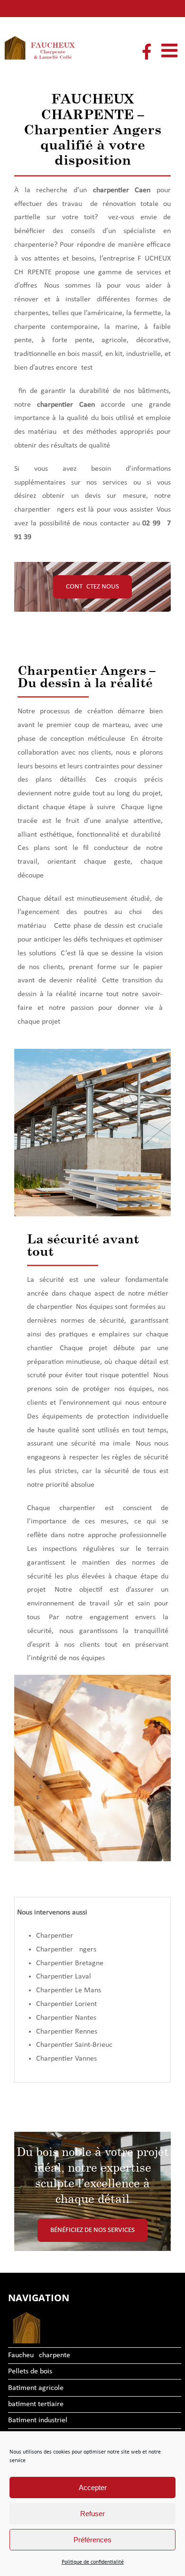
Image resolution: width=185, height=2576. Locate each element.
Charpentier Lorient (66, 2004)
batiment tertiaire (36, 2404)
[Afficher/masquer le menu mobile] (171, 50)
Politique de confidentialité (93, 2562)
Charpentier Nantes (66, 2018)
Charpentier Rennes (67, 2032)
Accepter (93, 2487)
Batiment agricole (36, 2388)
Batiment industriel (38, 2420)
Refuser (92, 2514)
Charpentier (55, 1936)
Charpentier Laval (64, 1977)
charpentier (111, 190)
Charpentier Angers (66, 1950)
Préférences (92, 2540)
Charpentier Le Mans (69, 1990)
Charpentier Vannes (66, 2059)
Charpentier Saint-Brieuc (74, 2045)
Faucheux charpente (39, 2355)
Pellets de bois (30, 2371)
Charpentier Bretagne (70, 1963)
